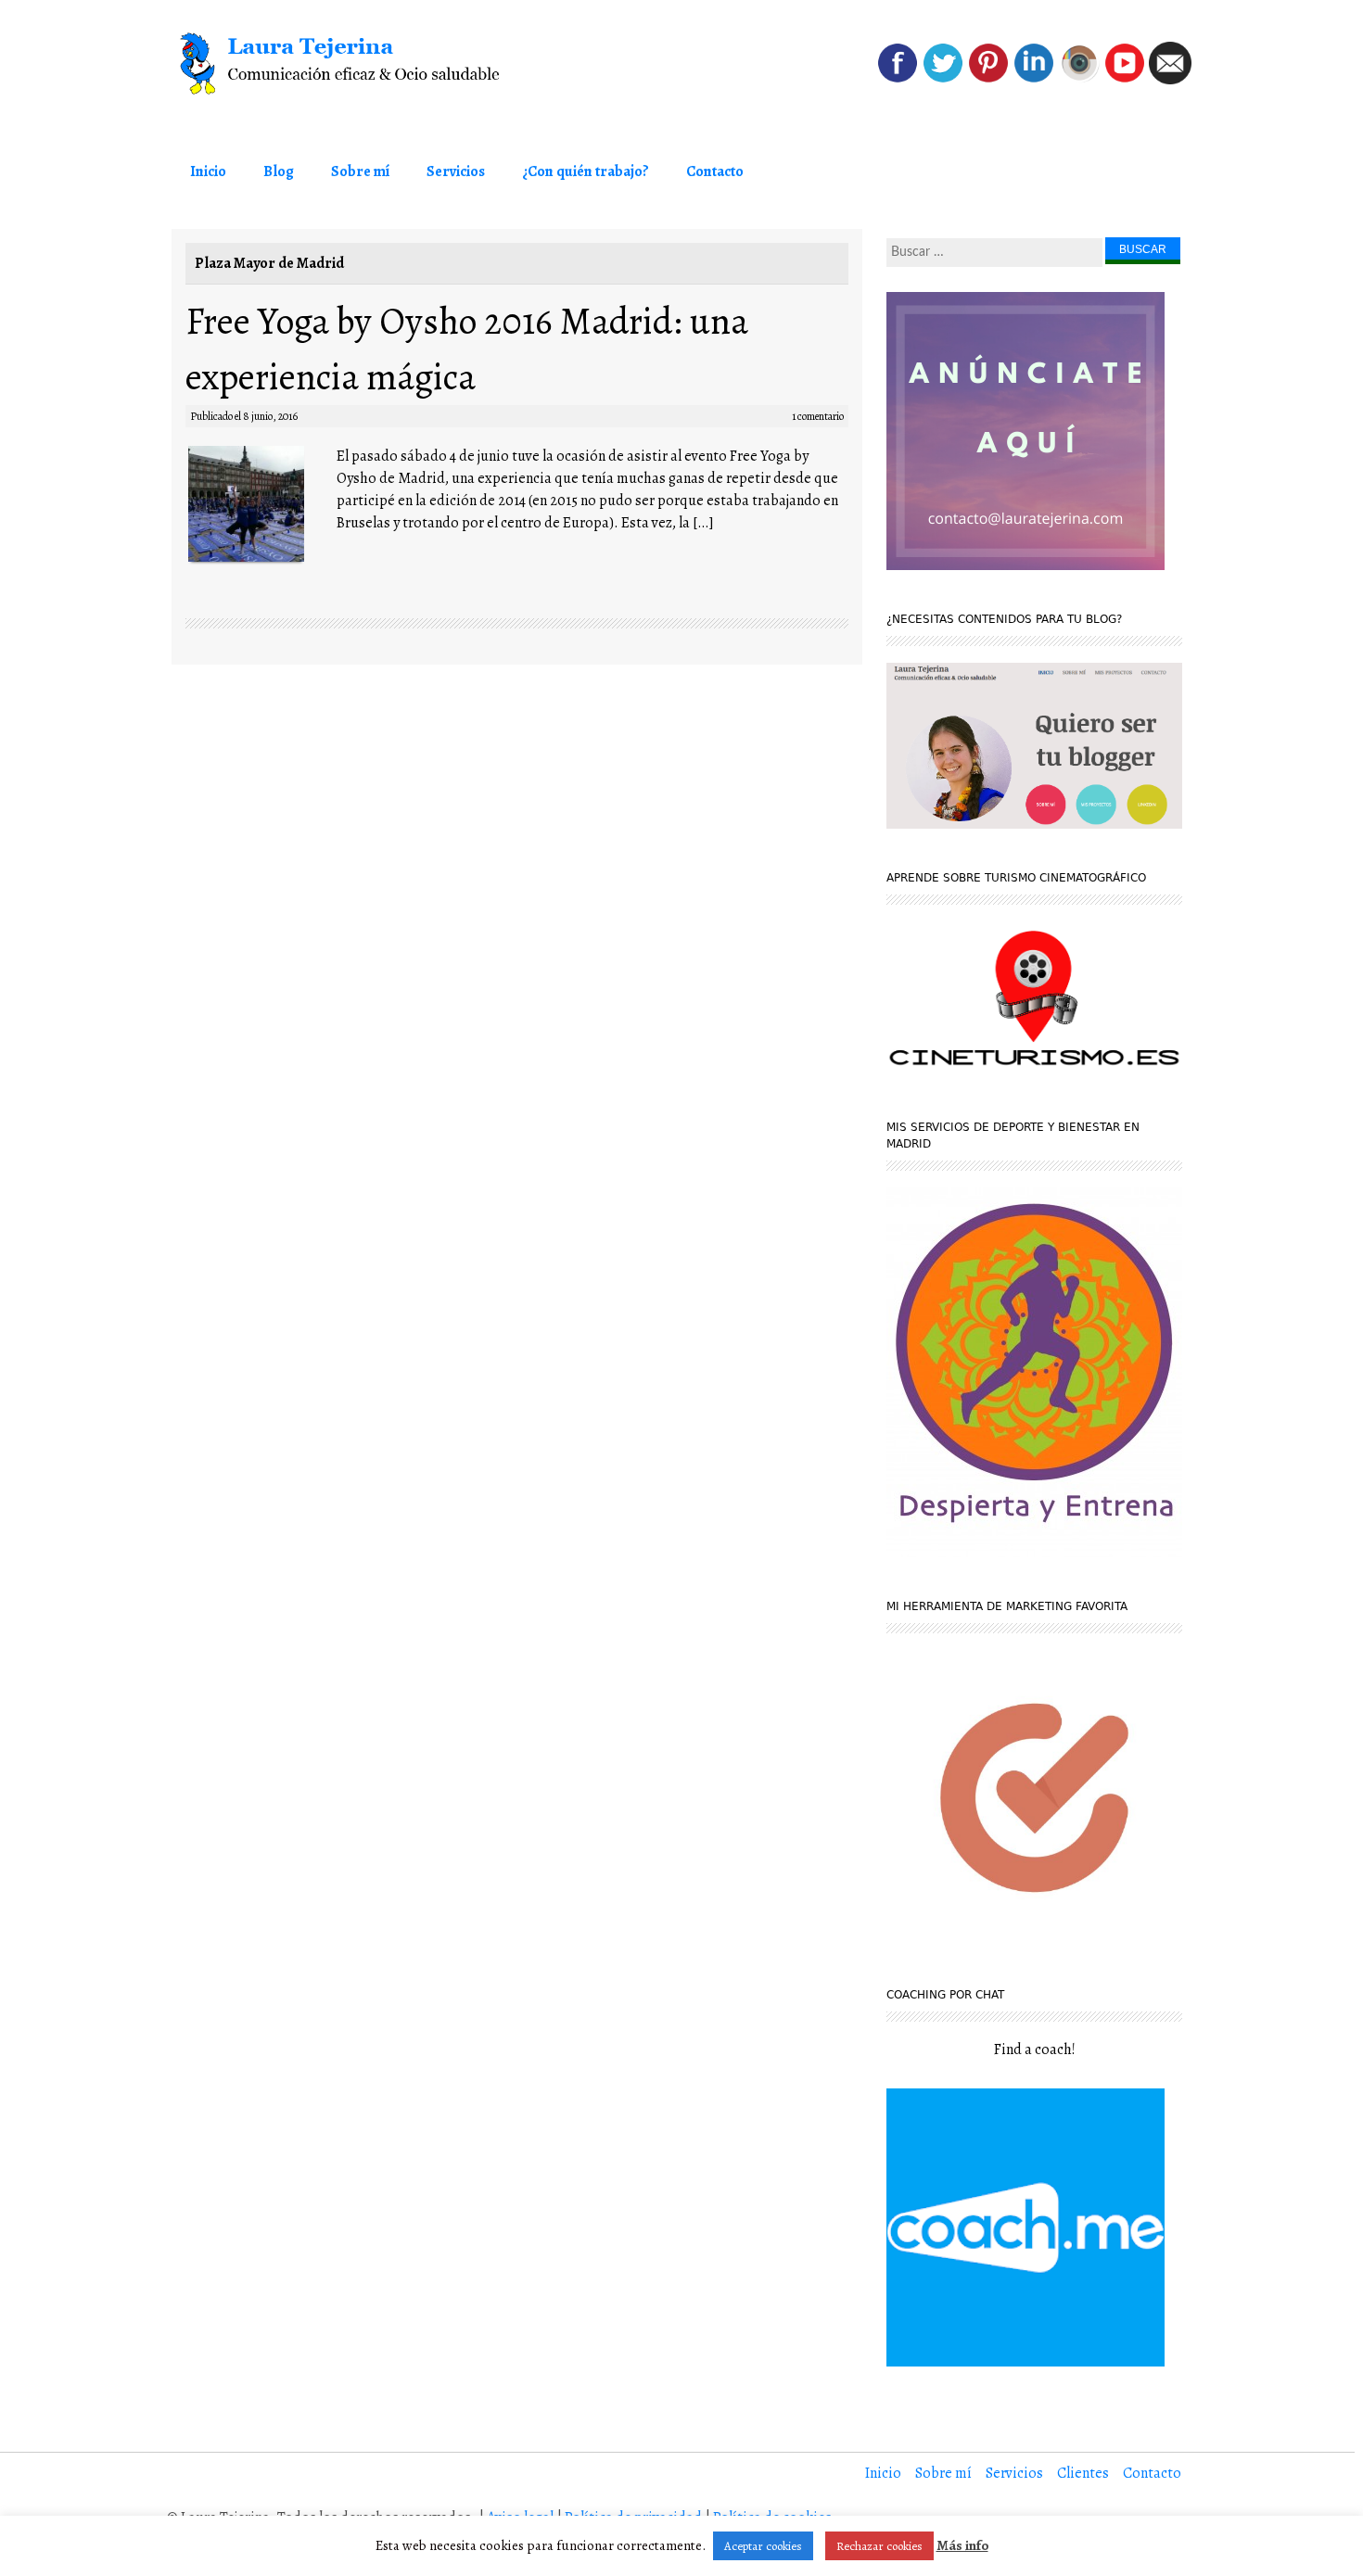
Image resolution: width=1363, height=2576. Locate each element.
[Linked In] (1034, 80)
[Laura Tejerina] (376, 64)
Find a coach (1033, 2049)
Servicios (456, 171)
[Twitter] (943, 80)
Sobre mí (360, 171)
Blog (279, 171)
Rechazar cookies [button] (879, 2546)
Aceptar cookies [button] (763, 2546)
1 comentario (818, 416)
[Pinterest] (988, 80)
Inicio (208, 171)
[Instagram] (1079, 80)
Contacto (715, 171)
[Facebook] (898, 80)
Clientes (1083, 2473)
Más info (962, 2545)
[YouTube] (1125, 80)
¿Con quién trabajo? (586, 171)
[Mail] (1170, 80)
